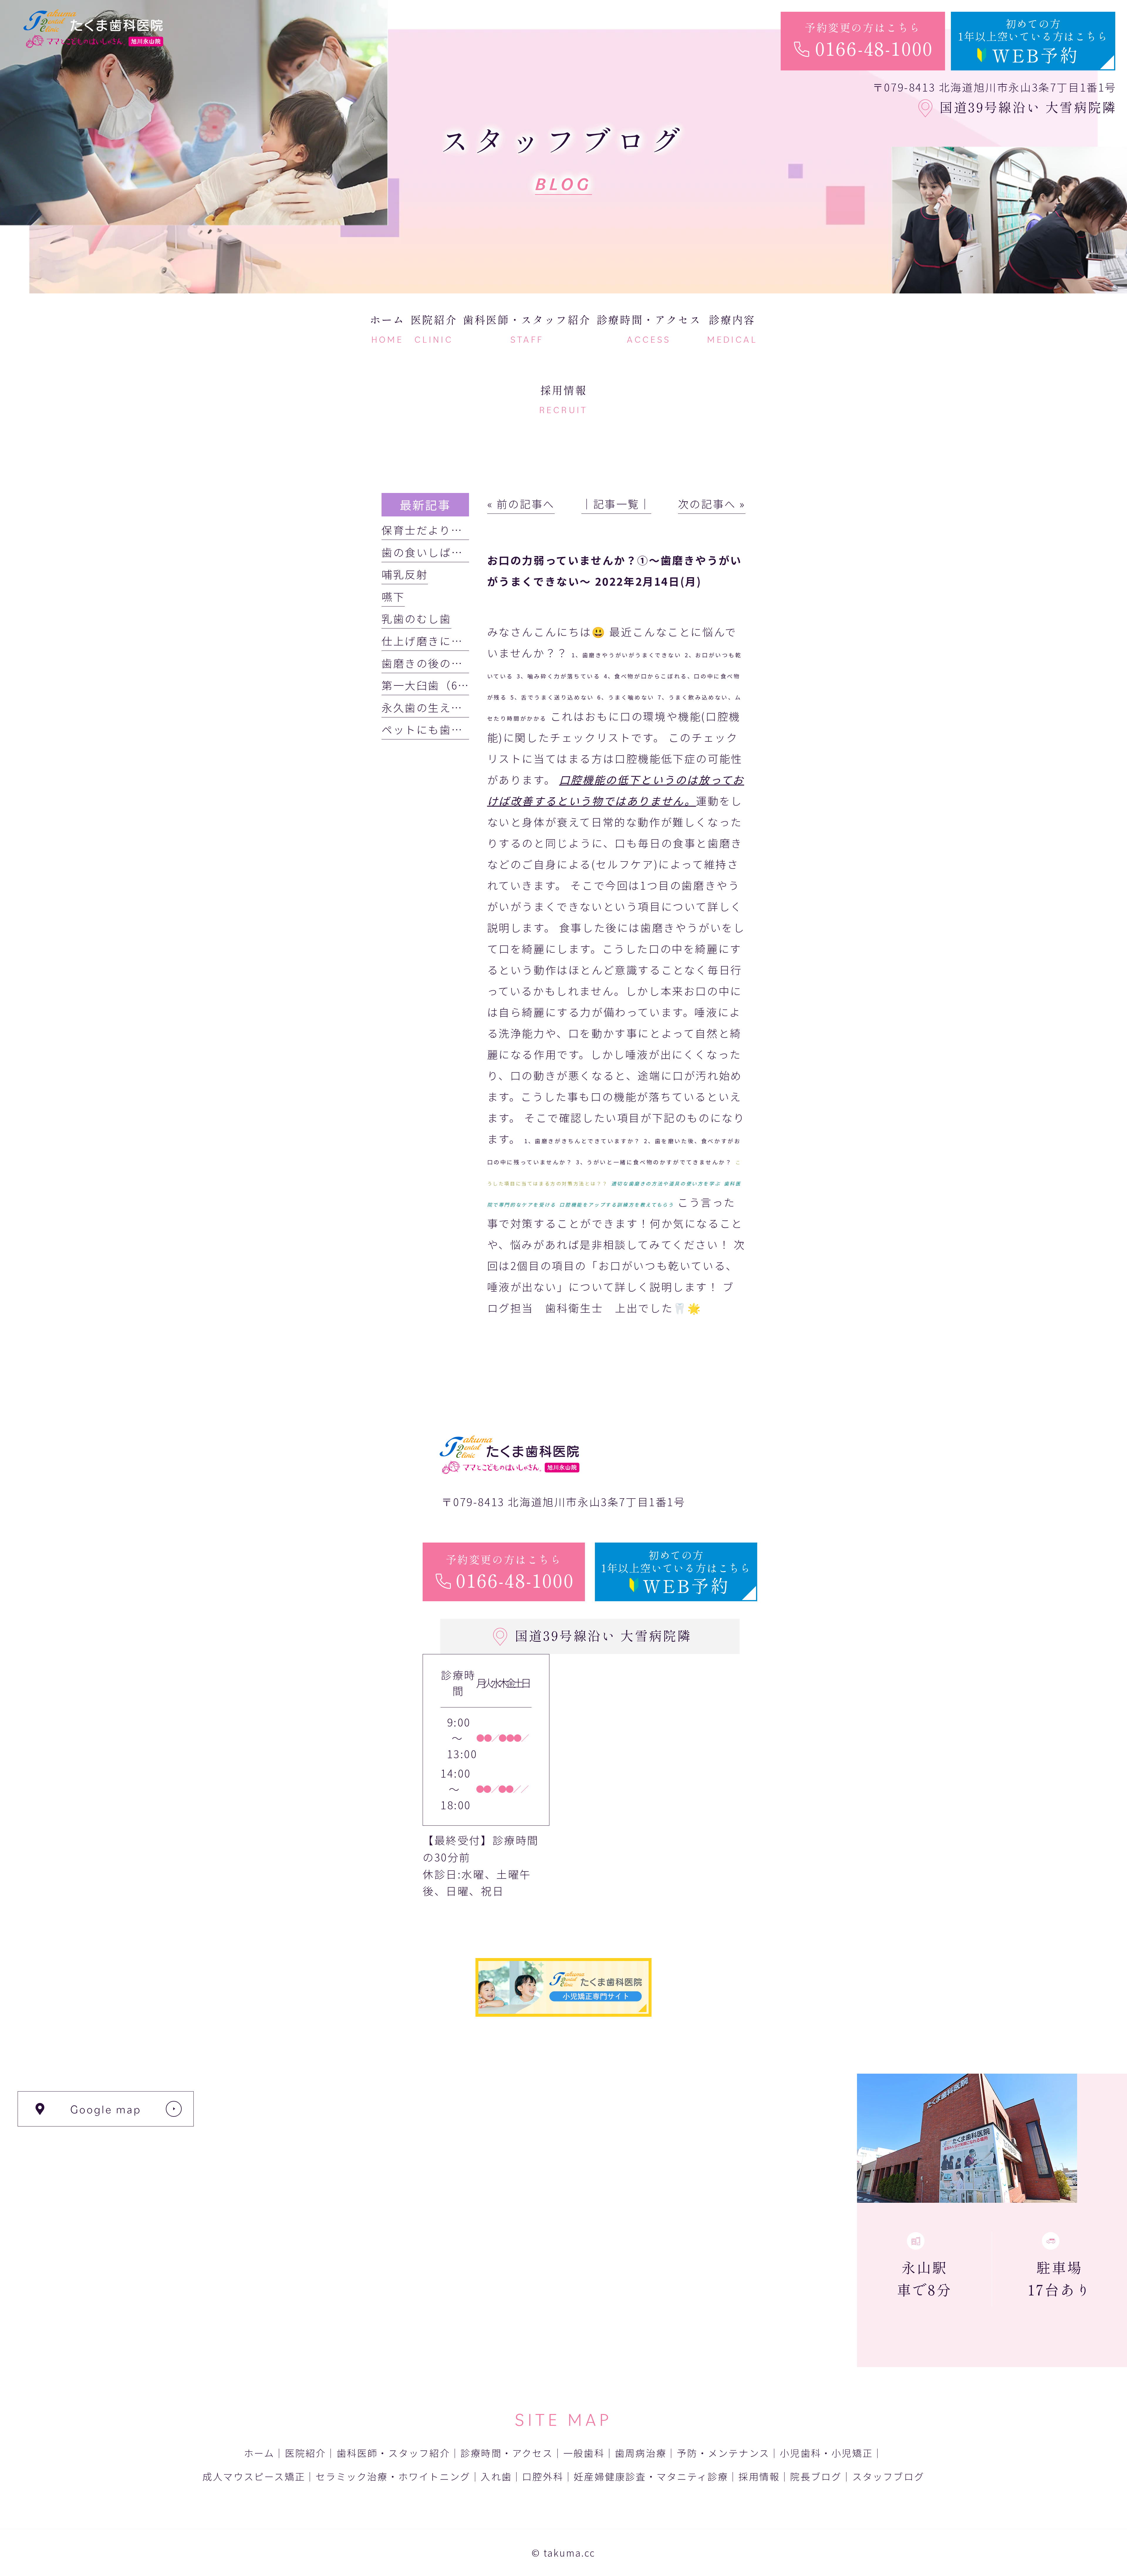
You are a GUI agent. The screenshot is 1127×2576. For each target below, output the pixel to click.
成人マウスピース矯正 (254, 2476)
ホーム (259, 2453)
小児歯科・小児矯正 (826, 2453)
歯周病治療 (641, 2453)
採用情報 (759, 2476)
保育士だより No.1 (435, 530)
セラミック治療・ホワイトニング (393, 2476)
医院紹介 (306, 2453)
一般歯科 (584, 2453)
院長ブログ (816, 2476)
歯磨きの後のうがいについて (457, 663)
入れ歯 (496, 2476)
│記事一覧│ (616, 504)
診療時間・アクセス (507, 2453)
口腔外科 (543, 2476)
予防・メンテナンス (723, 2453)
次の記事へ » (712, 504)
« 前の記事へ (521, 504)
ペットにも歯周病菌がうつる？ (463, 729)
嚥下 (393, 596)
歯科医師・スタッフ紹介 (393, 2453)
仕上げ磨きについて (434, 641)
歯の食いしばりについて (445, 552)
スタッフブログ (888, 2476)
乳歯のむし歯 (416, 618)
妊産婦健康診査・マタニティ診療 (651, 2476)
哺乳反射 (405, 574)
